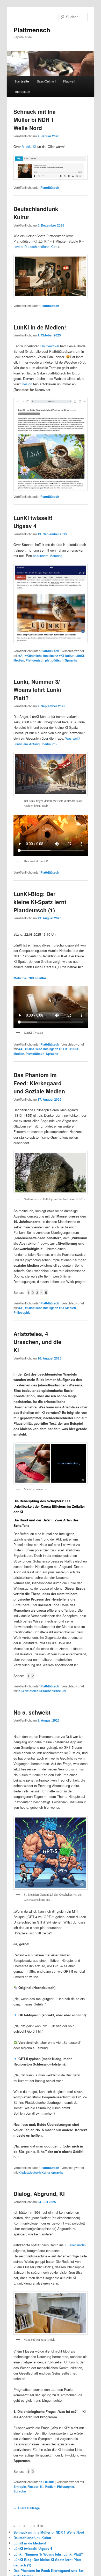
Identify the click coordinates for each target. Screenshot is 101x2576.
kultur (70, 656)
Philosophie (22, 1312)
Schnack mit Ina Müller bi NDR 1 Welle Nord (35, 120)
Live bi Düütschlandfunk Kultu (36, 247)
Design (27, 384)
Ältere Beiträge (27, 2508)
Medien (19, 660)
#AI (21, 656)
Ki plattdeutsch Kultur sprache (41, 2172)
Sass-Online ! (46, 81)
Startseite (22, 81)
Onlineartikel (50, 346)
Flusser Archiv (75, 2245)
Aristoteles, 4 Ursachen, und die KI (37, 1342)
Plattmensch (32, 30)
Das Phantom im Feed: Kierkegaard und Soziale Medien (39, 1083)
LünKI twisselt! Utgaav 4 (33, 522)
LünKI (80, 656)
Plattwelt (69, 81)
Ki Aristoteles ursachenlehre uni (42, 1691)
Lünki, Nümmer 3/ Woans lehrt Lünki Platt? (37, 690)
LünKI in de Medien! (40, 327)
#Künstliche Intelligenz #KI (44, 656)
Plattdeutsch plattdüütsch (45, 660)
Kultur (50, 2482)
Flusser (33, 2487)
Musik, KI (29, 147)
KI (67, 1049)
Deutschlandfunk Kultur (32, 2538)
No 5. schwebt (32, 1712)
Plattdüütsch (50, 187)
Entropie (20, 2487)
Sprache (71, 660)
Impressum (22, 91)
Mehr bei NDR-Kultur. (30, 978)
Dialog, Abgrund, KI (39, 2194)
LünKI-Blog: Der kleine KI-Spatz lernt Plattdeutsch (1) (40, 902)
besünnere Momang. (48, 556)
